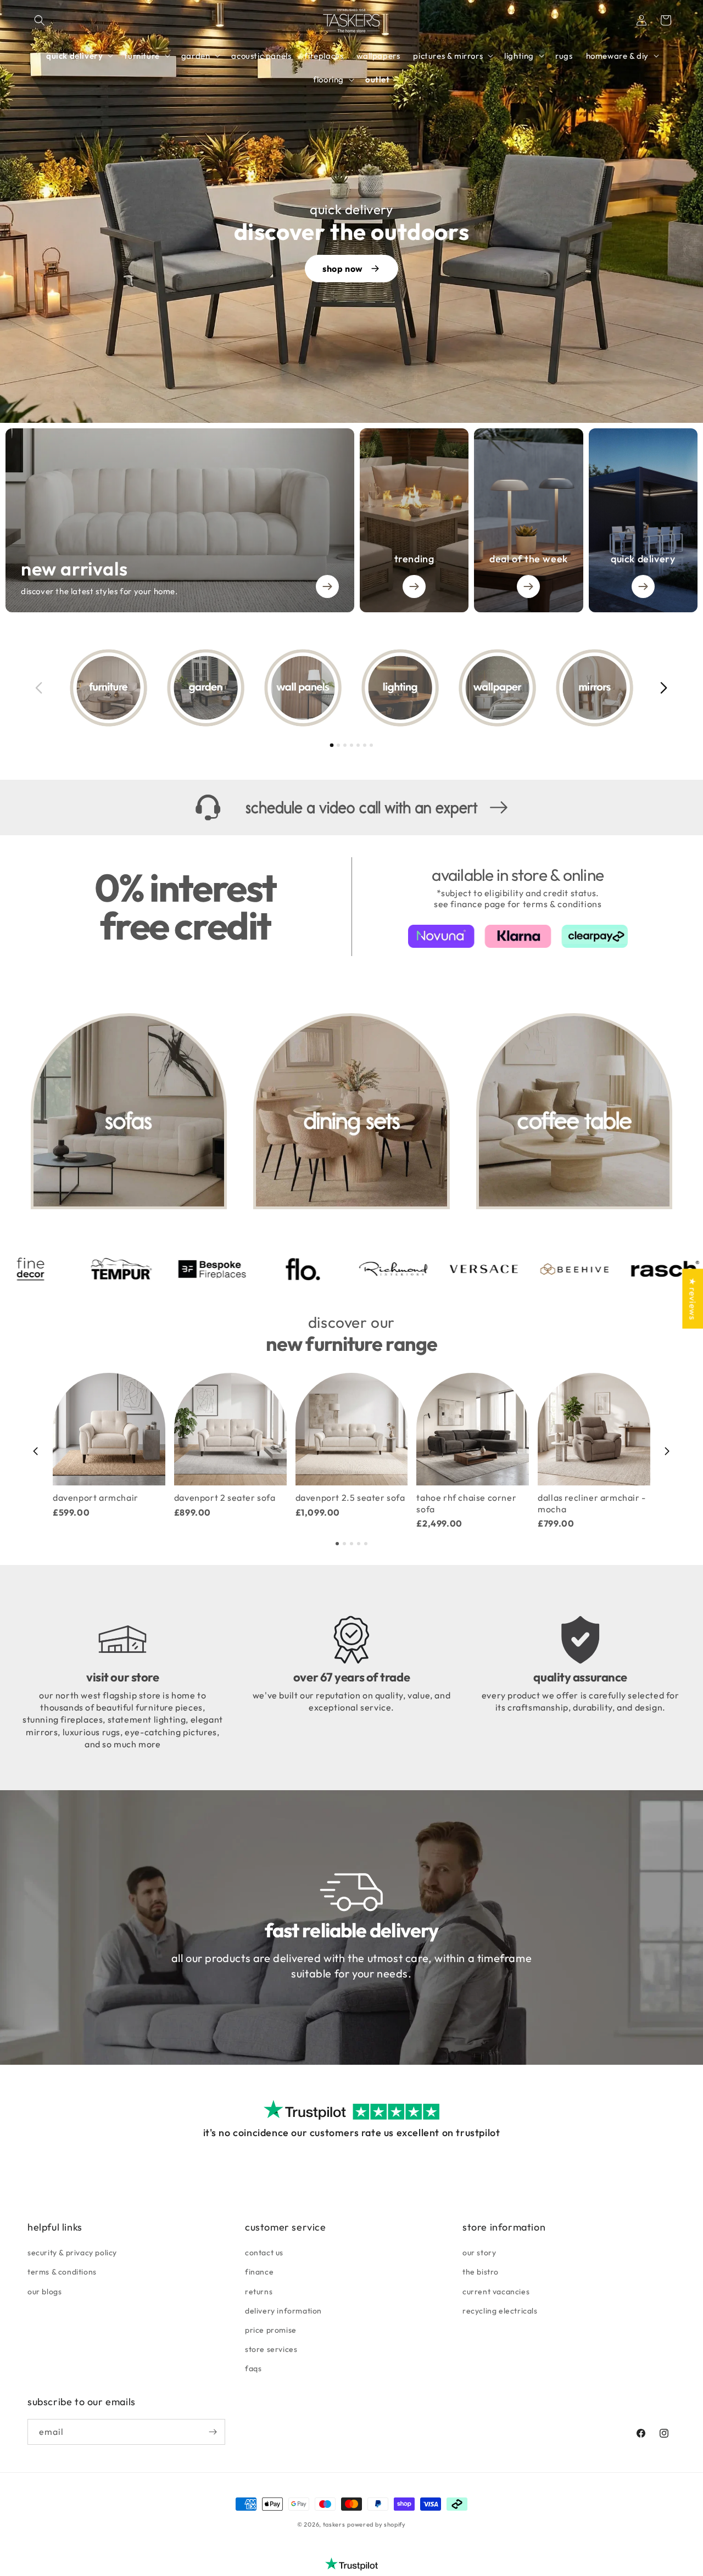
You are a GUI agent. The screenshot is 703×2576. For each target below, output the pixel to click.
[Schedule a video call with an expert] (351, 808)
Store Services (271, 2349)
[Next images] (664, 688)
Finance (259, 2272)
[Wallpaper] (497, 688)
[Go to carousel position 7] (371, 745)
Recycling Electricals (500, 2311)
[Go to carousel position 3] (345, 745)
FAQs (253, 2368)
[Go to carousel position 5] (358, 745)
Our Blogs (44, 2292)
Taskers (334, 2524)
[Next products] (667, 1451)
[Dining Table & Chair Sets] (351, 1111)
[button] (40, 20)
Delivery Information (283, 2311)
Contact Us (264, 2253)
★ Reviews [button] (693, 1298)
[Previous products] (36, 1451)
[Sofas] (129, 1111)
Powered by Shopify (376, 2524)
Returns (259, 2292)
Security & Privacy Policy (72, 2253)
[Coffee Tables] (574, 1111)
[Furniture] (108, 688)
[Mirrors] (595, 688)
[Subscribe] (213, 2432)
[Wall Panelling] (303, 688)
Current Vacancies (496, 2292)
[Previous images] (39, 688)
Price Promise (271, 2330)
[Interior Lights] (400, 688)
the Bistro (481, 2272)
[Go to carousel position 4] (351, 745)
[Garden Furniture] (206, 688)
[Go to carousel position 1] (332, 745)
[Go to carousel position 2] (338, 745)
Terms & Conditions (62, 2272)
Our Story (479, 2253)
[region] (351, 688)
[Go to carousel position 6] (365, 745)
